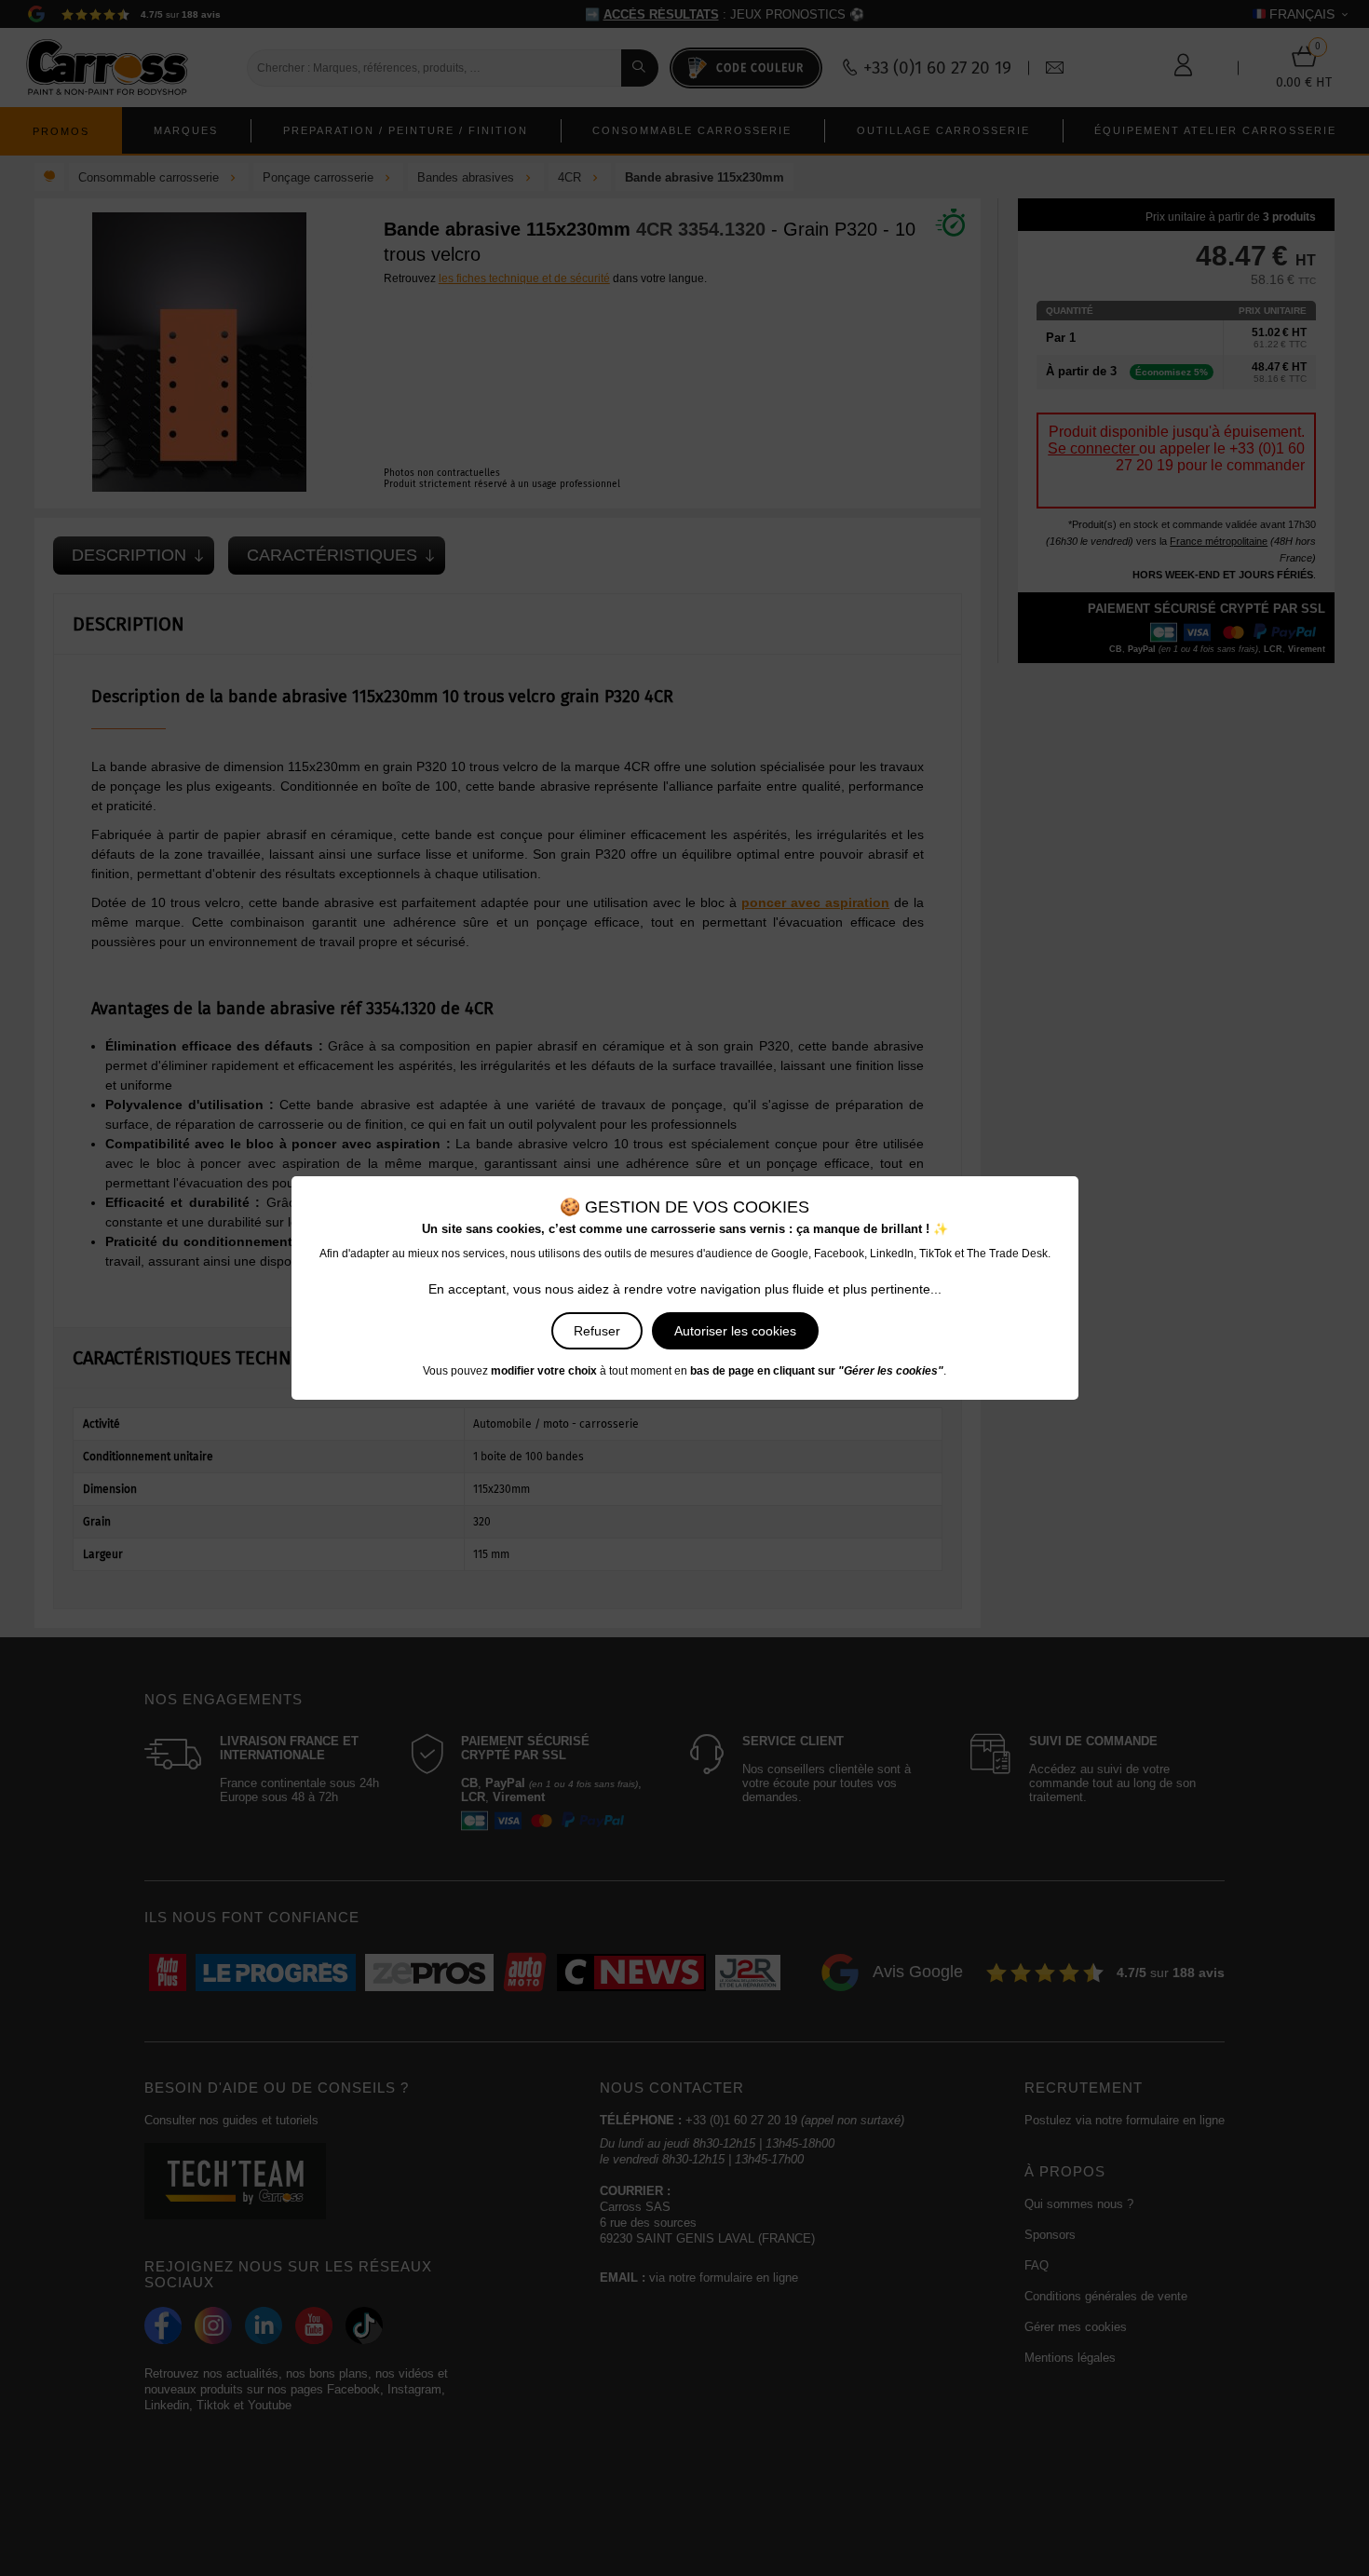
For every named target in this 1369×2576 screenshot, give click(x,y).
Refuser (597, 1331)
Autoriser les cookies (735, 1331)
